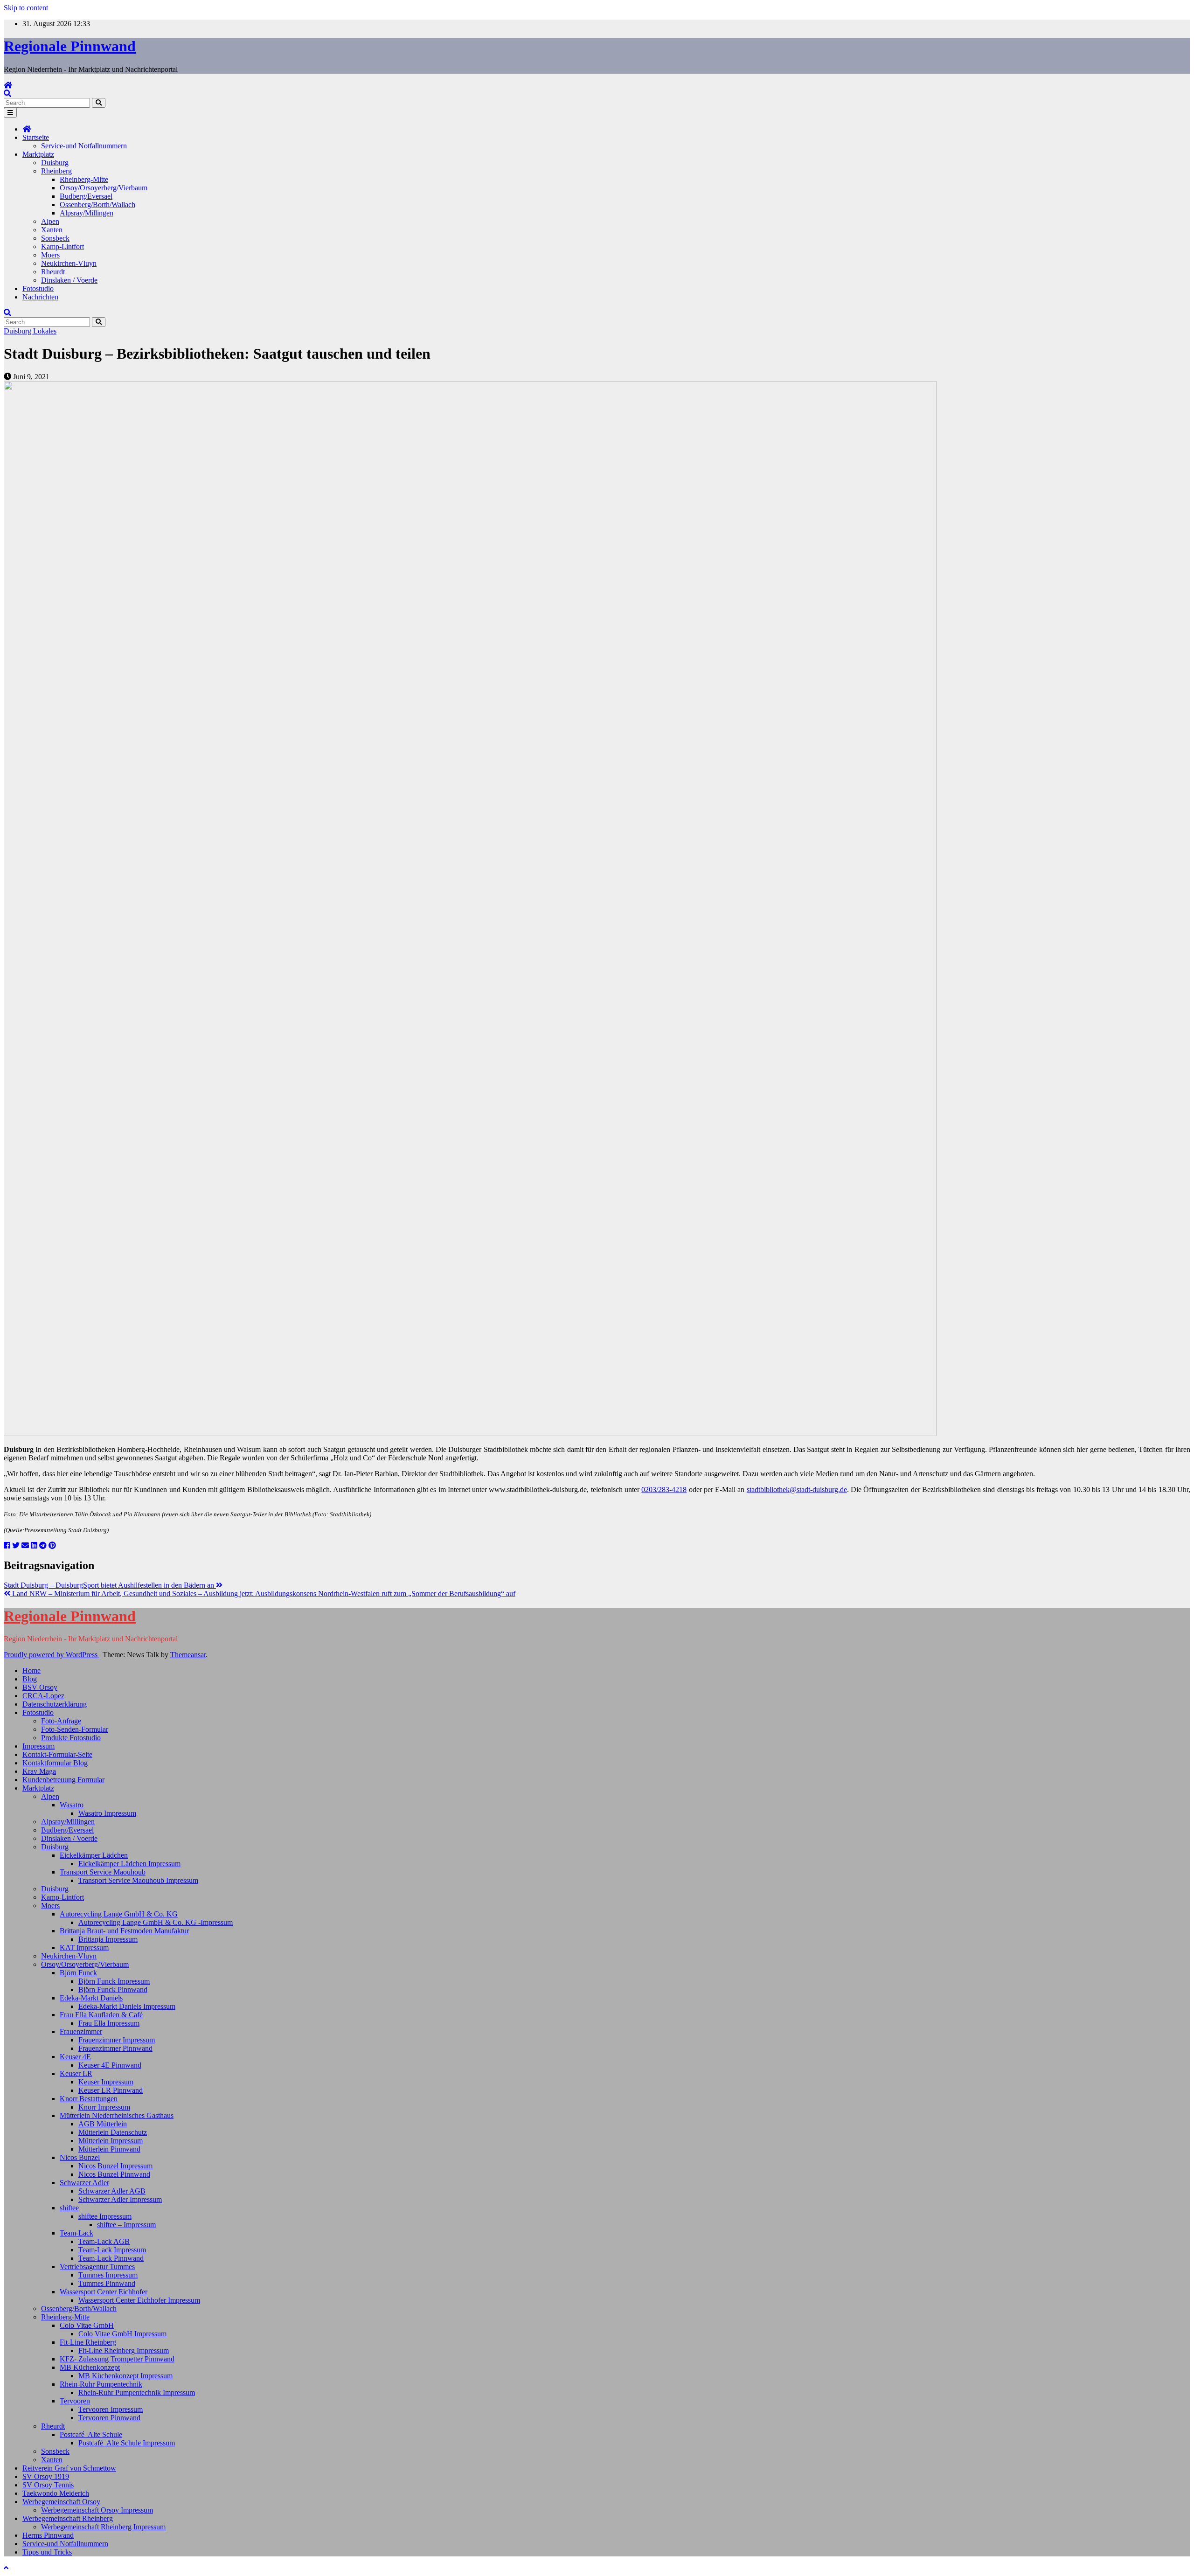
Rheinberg (56, 171)
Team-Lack (76, 2233)
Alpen (50, 221)
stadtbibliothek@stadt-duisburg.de (797, 1489)
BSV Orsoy (40, 1687)
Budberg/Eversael (86, 196)
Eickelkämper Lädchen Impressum (129, 1864)
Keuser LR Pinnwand (111, 2090)
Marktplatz (38, 154)
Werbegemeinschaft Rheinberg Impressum (103, 2527)
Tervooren (75, 2401)
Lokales (45, 331)
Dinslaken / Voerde (69, 280)
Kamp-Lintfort (62, 246)
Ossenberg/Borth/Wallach (97, 205)
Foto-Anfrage (61, 1721)
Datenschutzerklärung (55, 1704)
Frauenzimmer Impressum (117, 2040)
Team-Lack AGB (104, 2241)
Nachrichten (40, 297)
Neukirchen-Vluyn (69, 263)
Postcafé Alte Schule (91, 2434)
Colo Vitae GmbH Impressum (122, 2334)
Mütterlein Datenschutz (113, 2132)
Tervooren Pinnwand (109, 2418)
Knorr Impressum (104, 2107)
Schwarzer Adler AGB (112, 2191)
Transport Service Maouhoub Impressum (138, 1880)
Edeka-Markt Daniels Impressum (127, 2006)
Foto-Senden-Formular (75, 1729)
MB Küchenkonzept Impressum (125, 2376)
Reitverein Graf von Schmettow (69, 2468)
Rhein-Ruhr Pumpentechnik (101, 2384)
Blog (30, 1679)
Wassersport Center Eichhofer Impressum (139, 2300)
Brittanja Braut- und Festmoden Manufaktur (124, 1931)
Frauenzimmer (81, 2031)
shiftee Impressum (105, 2216)
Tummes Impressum (108, 2275)
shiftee (69, 2208)
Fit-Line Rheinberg (88, 2342)
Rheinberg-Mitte (84, 179)
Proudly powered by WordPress (52, 1655)
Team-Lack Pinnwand (111, 2258)
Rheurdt (53, 272)
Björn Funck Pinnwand (113, 1989)
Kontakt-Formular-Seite (57, 1754)
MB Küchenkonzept (90, 2367)
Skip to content (26, 8)
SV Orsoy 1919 (46, 2476)
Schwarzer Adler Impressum (120, 2199)
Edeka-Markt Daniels (91, 1998)
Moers (50, 255)
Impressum (38, 1746)
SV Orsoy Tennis (48, 2485)
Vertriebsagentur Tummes (97, 2267)
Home (31, 1670)
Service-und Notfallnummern (84, 146)
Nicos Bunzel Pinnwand (114, 2174)
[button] (7, 94)
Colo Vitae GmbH (87, 2325)
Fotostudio (38, 288)
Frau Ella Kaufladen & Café (101, 2015)
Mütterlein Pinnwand (109, 2149)
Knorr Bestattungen (89, 2099)
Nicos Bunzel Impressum (115, 2166)
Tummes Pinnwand (107, 2283)
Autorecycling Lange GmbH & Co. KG (119, 1914)
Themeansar (188, 1655)
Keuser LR (76, 2073)
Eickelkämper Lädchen (94, 1855)
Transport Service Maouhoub (103, 1872)
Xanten (52, 230)
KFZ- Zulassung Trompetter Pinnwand (117, 2359)
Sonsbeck (55, 238)
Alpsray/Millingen (87, 213)
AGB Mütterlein (103, 2124)
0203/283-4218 (664, 1489)
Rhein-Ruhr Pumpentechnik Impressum (137, 2392)
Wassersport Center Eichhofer (104, 2292)
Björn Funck (78, 1973)
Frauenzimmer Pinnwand (115, 2048)
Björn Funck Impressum (114, 1981)
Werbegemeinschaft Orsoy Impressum (97, 2510)
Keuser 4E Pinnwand (110, 2065)
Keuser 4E (75, 2057)
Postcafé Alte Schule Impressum (127, 2443)
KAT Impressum (84, 1948)
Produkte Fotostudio (71, 1738)
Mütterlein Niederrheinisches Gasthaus (117, 2115)
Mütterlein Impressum (111, 2141)
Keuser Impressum (106, 2082)
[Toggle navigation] (10, 113)
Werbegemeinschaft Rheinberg (68, 2518)
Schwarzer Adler (84, 2183)
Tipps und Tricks (47, 2552)
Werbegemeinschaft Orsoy (61, 2502)
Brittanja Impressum (108, 1939)
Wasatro (72, 1805)
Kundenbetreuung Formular (63, 1780)
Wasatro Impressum (107, 1813)
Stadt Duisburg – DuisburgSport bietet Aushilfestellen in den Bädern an (110, 1585)
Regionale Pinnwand (70, 46)
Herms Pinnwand (48, 2535)
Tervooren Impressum (111, 2409)
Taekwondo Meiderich (56, 2493)
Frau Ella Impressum (109, 2023)
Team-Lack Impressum (112, 2250)
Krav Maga (39, 1771)
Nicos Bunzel (80, 2157)
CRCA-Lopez (43, 1696)
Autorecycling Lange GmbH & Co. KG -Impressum (156, 1922)
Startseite (36, 137)
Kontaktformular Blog (55, 1763)
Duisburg (55, 163)
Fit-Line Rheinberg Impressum (124, 2350)
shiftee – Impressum (126, 2225)
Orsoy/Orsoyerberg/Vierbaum (104, 188)
